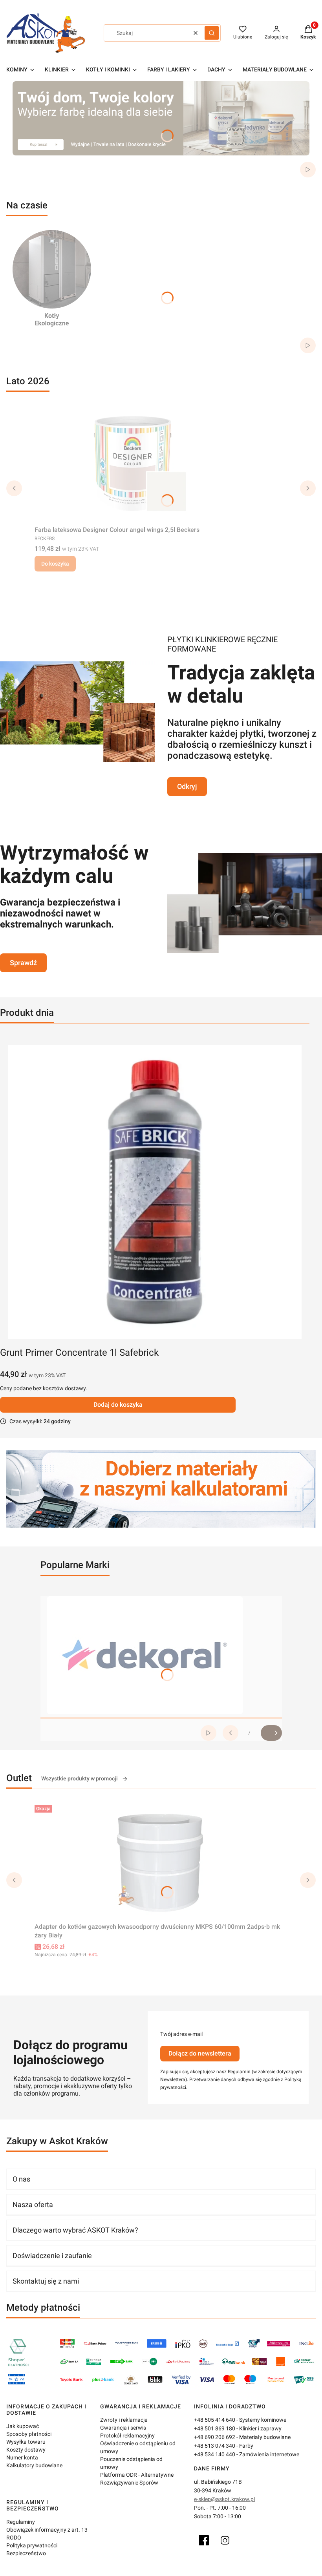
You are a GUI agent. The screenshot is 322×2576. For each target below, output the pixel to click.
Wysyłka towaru (26, 2442)
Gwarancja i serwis (123, 2428)
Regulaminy (21, 2522)
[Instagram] (225, 2540)
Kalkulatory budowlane (34, 2465)
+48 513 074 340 (215, 2446)
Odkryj (187, 786)
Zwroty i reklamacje (124, 2420)
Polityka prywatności (32, 2545)
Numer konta (22, 2457)
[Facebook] (204, 2540)
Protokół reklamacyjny (127, 2435)
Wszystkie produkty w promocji (80, 1778)
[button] (212, 33)
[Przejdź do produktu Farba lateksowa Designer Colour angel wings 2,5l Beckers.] (133, 464)
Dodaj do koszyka (118, 1405)
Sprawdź (23, 963)
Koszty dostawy (26, 2450)
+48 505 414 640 (215, 2420)
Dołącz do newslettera (200, 2053)
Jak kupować (23, 2426)
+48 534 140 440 (215, 2454)
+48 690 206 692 (215, 2437)
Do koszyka (55, 564)
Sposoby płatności (29, 2434)
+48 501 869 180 (215, 2428)
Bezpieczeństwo (26, 2553)
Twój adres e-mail (181, 2034)
